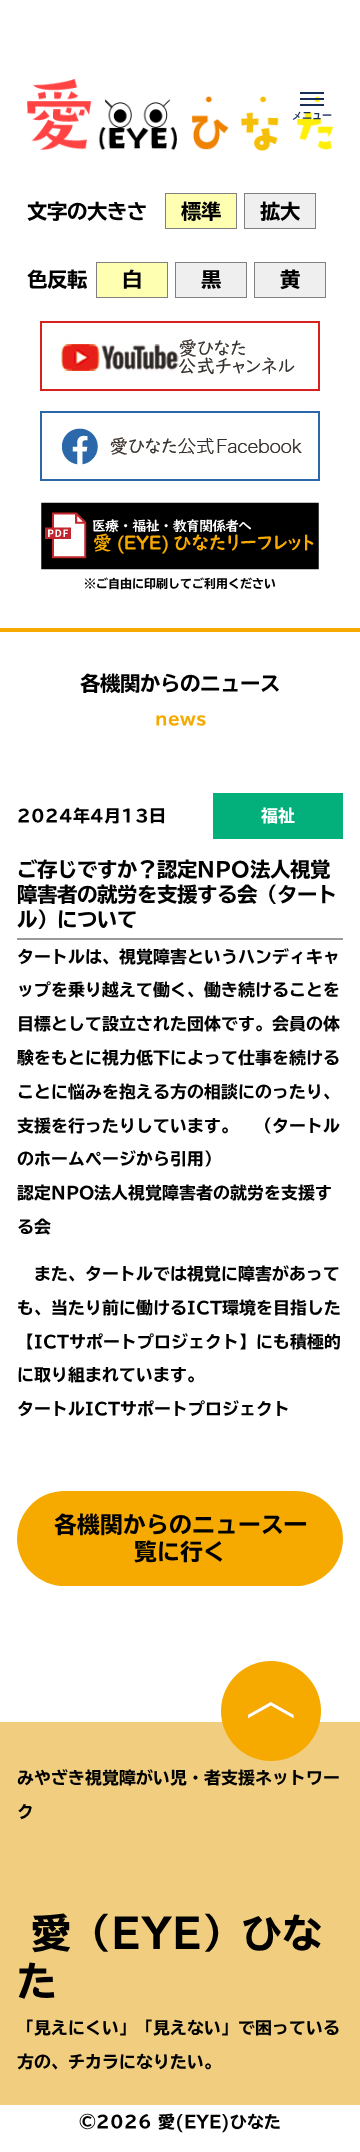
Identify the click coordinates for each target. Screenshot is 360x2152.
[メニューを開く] (312, 105)
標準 (201, 211)
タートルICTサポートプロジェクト (153, 1408)
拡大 (280, 211)
